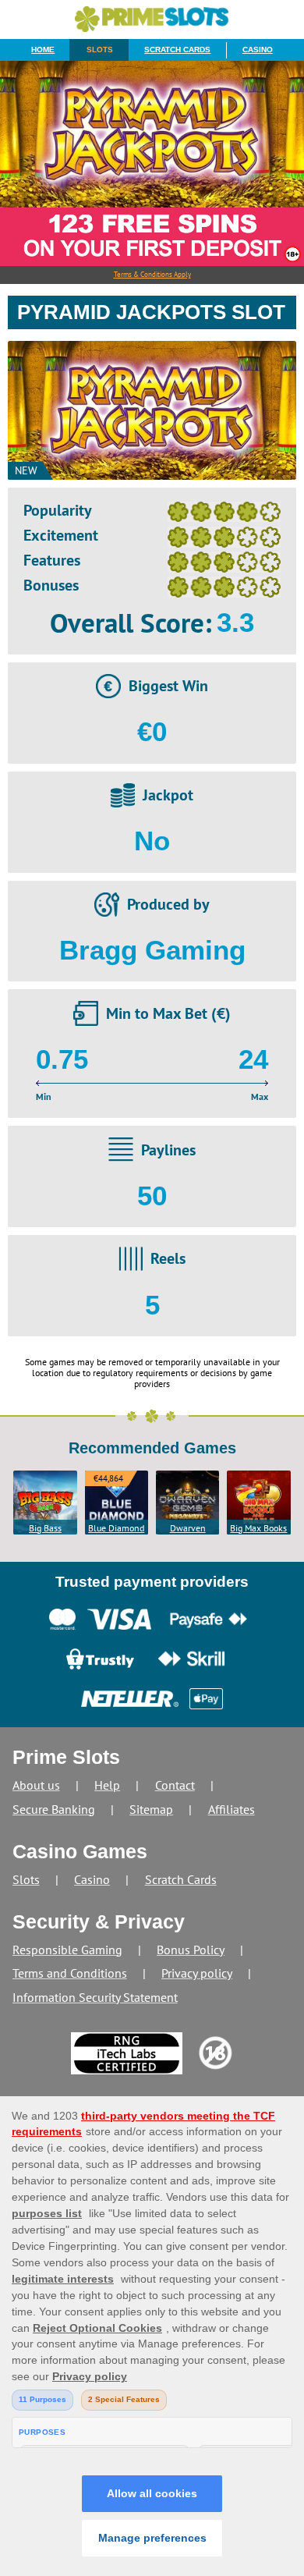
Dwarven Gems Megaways (187, 1528)
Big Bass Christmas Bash (46, 1528)
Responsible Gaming (67, 1950)
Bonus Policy (191, 1950)
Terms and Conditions (70, 1973)
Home (43, 50)
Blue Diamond (116, 1528)
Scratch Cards (177, 50)
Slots (100, 50)
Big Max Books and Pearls (258, 1528)
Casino (258, 50)
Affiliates (232, 1809)
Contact (175, 1785)
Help (107, 1785)
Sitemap (151, 1809)
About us (36, 1785)
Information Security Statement (95, 1997)
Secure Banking (54, 1809)
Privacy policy (197, 1973)
